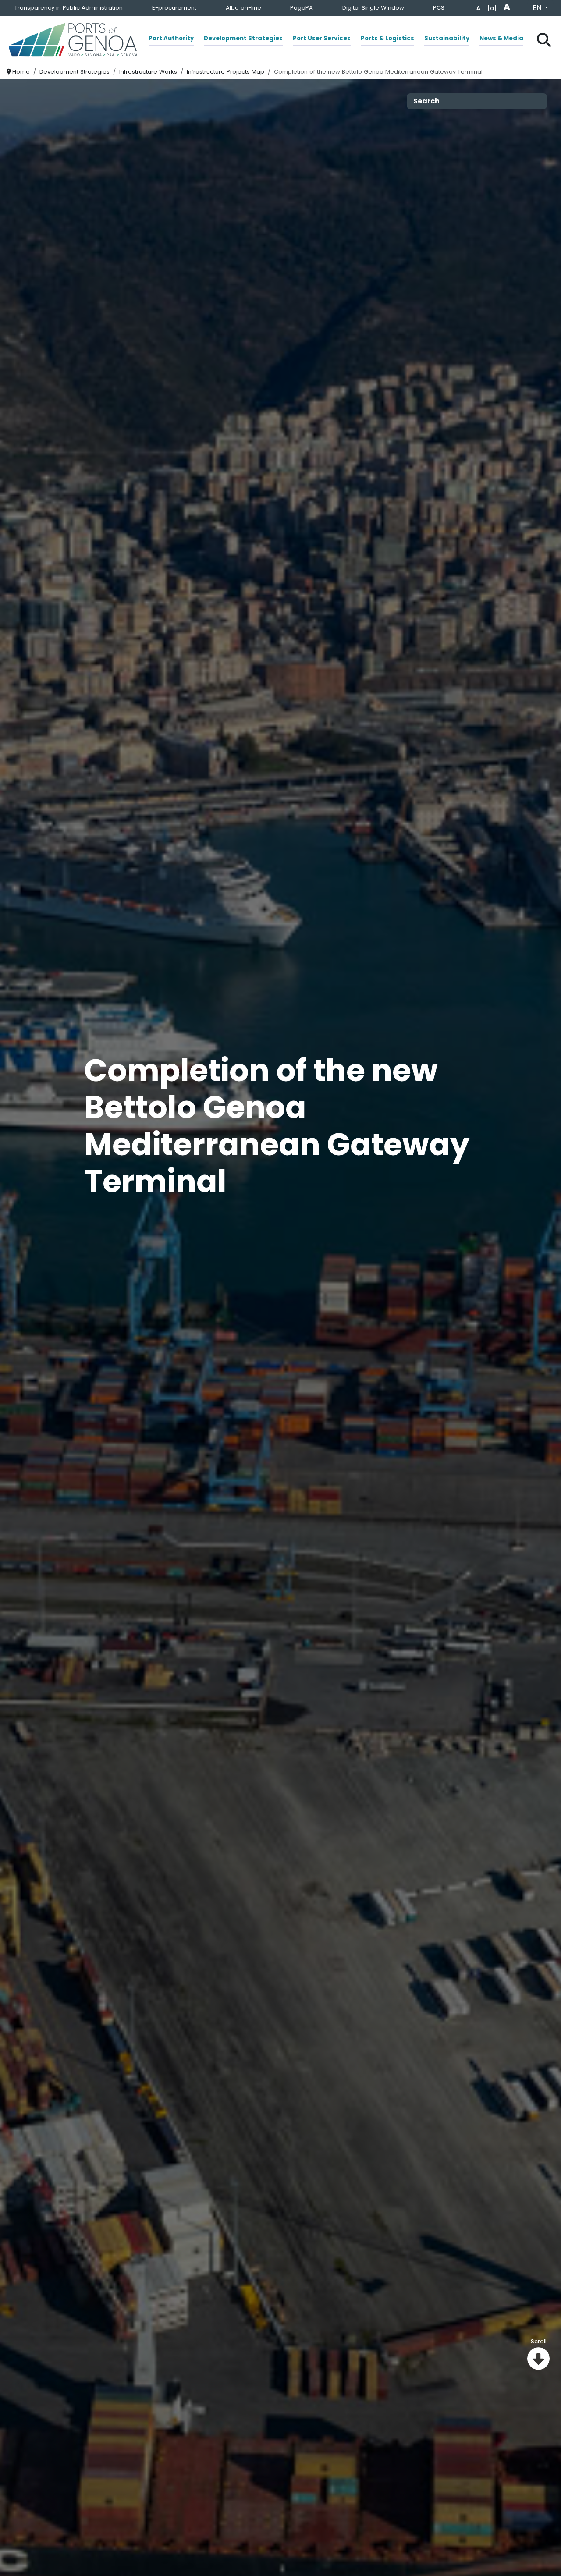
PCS (439, 8)
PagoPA (302, 8)
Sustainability (447, 38)
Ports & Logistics (387, 38)
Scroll (539, 2341)
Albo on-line (243, 8)
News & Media (501, 38)
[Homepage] (73, 40)
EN (538, 8)
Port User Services (322, 38)
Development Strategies (243, 38)
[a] (492, 8)
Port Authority (171, 38)
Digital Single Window (373, 8)
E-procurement (174, 8)
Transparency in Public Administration (69, 8)
